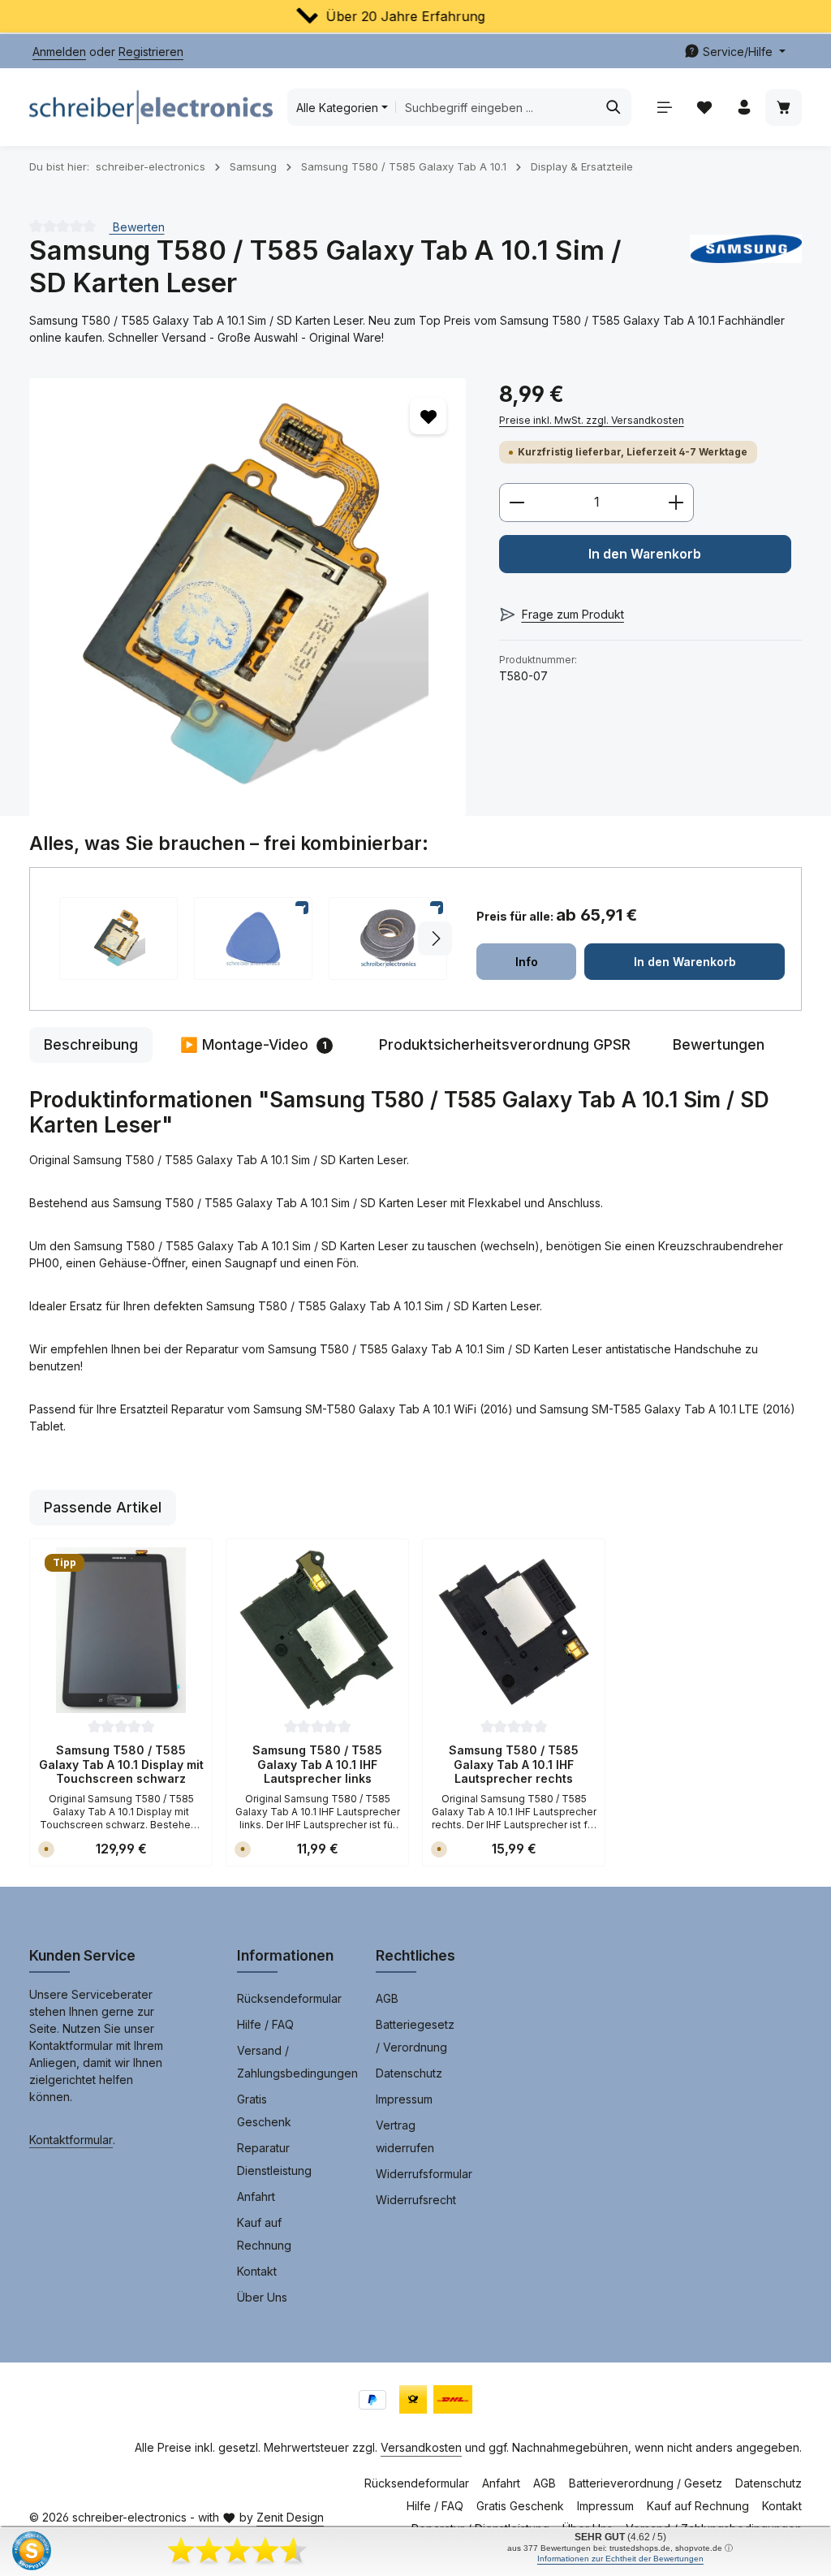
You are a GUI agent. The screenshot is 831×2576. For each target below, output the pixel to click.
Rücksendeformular (289, 1998)
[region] (248, 597)
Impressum (404, 2099)
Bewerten (137, 226)
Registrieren (151, 52)
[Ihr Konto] (744, 108)
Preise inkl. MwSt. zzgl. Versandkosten (592, 420)
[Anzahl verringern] (517, 503)
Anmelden (59, 52)
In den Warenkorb (645, 554)
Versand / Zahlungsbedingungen (297, 2062)
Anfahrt (256, 2196)
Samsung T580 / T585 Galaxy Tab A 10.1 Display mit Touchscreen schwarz (121, 1764)
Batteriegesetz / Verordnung (415, 2036)
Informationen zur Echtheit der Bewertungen (620, 2559)
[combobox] (496, 107)
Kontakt (257, 2271)
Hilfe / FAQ (265, 2024)
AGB (387, 1998)
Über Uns (262, 2297)
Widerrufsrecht (416, 2200)
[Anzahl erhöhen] (676, 503)
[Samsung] (746, 267)
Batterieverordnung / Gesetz (646, 2483)
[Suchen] (614, 107)
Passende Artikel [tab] (103, 1507)
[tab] (91, 1045)
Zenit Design (290, 2517)
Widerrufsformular (424, 2174)
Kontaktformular (71, 2140)
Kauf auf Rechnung (264, 2234)
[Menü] (664, 108)
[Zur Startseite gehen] (151, 107)
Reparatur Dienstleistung (274, 2159)
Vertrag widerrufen (405, 2136)
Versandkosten (421, 2447)
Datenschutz (409, 2073)
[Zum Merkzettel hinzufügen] (428, 416)
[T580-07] (248, 597)
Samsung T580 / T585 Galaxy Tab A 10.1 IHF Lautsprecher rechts (514, 1764)
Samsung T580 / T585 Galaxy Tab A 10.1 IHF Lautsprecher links (317, 1764)
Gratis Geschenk (264, 2110)
